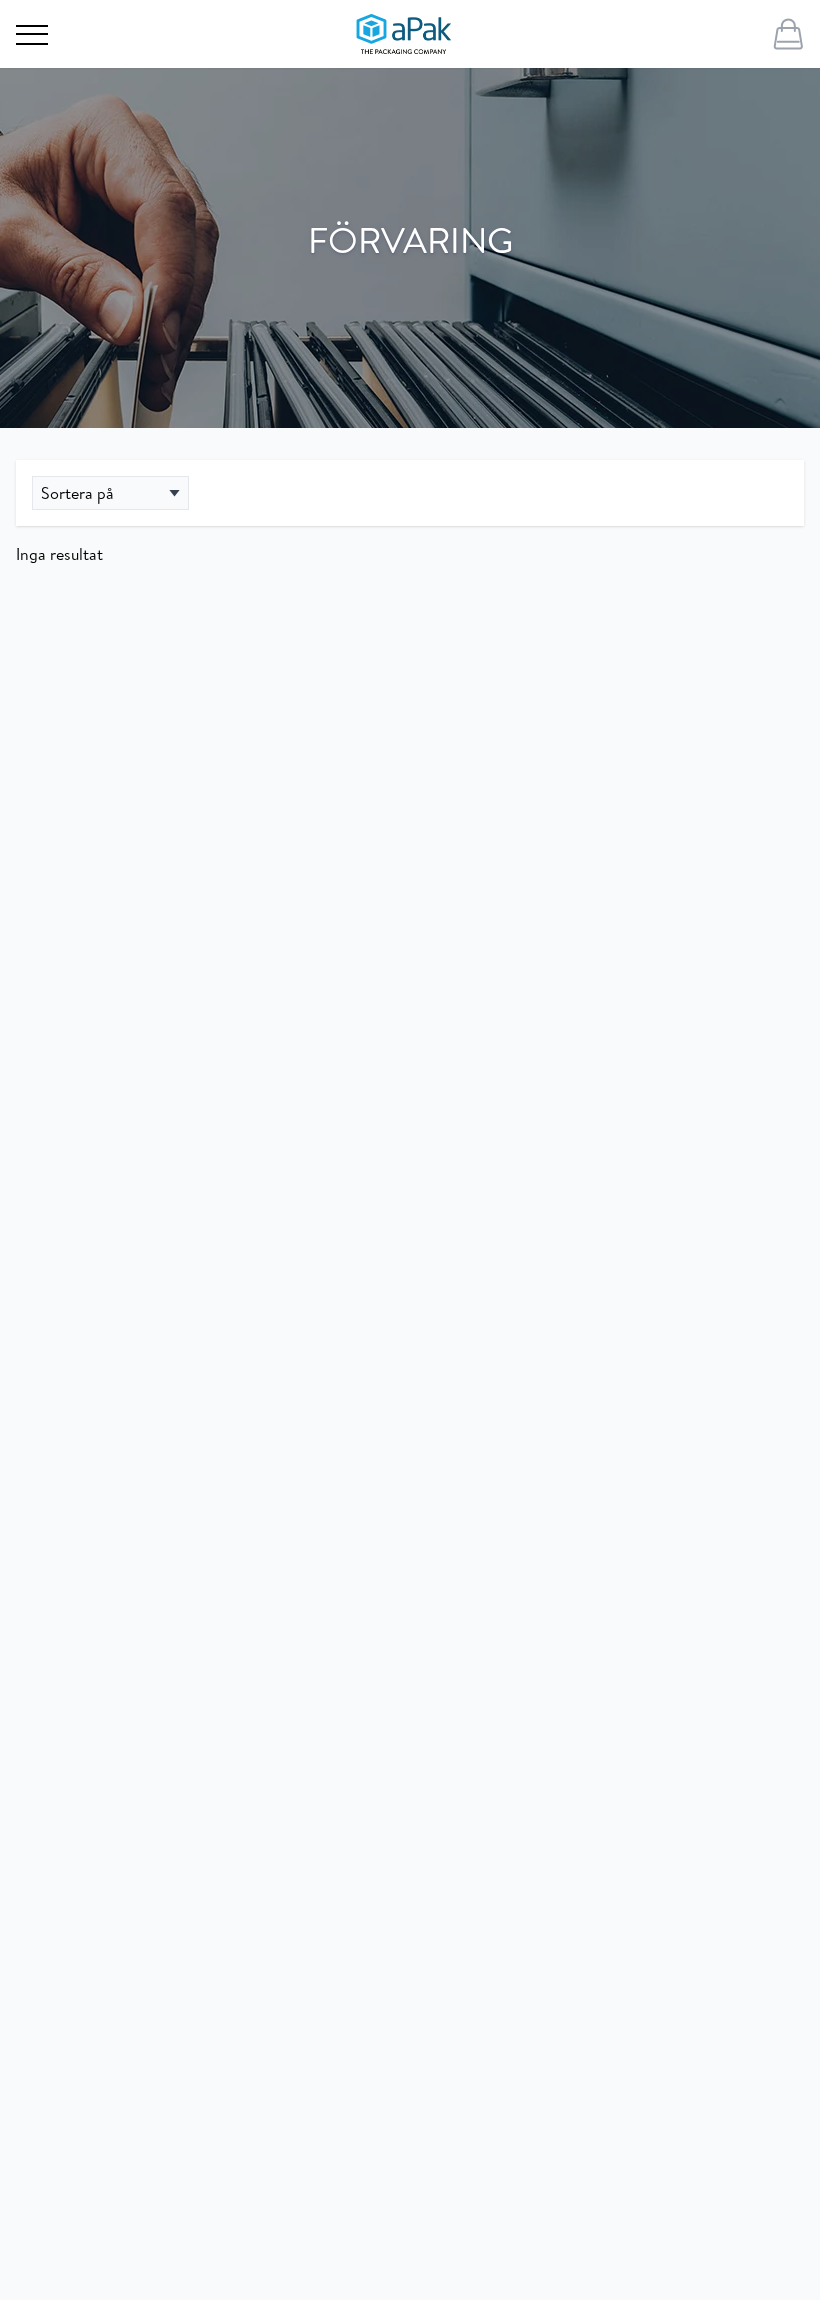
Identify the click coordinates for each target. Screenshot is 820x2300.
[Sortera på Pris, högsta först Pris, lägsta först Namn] (110, 493)
